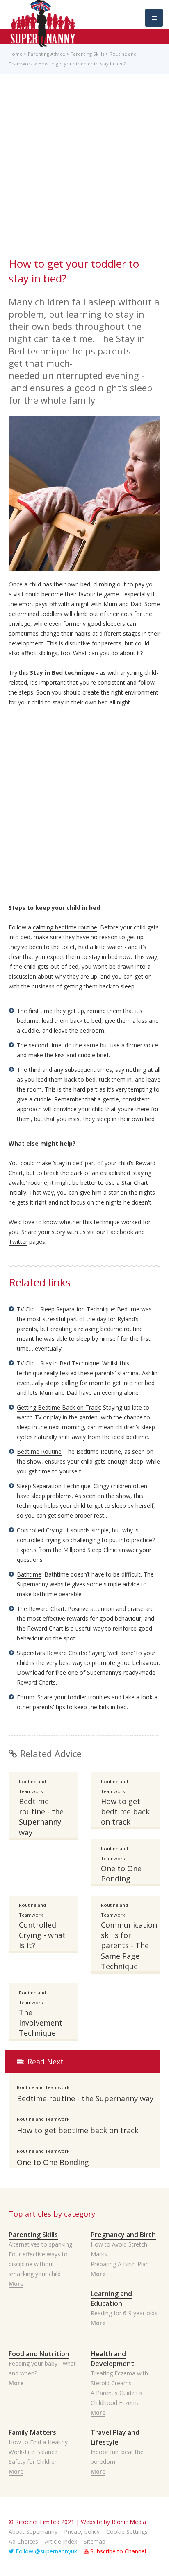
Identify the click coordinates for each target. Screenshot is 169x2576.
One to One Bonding (121, 1873)
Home (16, 54)
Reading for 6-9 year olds (124, 2313)
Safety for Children (33, 2462)
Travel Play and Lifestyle (115, 2437)
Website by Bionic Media (113, 2522)
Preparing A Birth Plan (120, 2264)
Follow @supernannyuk (46, 2551)
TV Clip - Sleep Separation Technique (65, 1309)
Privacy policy (82, 2532)
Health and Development (112, 2359)
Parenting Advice (47, 54)
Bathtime (29, 1574)
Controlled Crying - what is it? (42, 1935)
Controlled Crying (40, 1530)
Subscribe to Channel (117, 2551)
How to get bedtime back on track (125, 1811)
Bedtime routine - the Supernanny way (41, 1817)
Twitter (18, 1242)
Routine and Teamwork (32, 1786)
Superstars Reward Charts (51, 1653)
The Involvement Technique (41, 2023)
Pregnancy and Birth (123, 2235)
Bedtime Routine (39, 1452)
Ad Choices (23, 2541)
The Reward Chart (41, 1609)
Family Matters (32, 2432)
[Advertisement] (84, 168)
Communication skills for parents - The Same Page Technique (126, 1946)
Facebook (120, 1232)
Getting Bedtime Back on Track (58, 1407)
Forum (26, 1697)
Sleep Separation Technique (54, 1486)
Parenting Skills (87, 54)
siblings (48, 653)
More (16, 2284)
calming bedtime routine (65, 927)
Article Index (61, 2541)
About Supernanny (33, 2532)
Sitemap (95, 2541)
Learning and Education (111, 2299)
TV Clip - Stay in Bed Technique (58, 1363)
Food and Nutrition (39, 2354)
